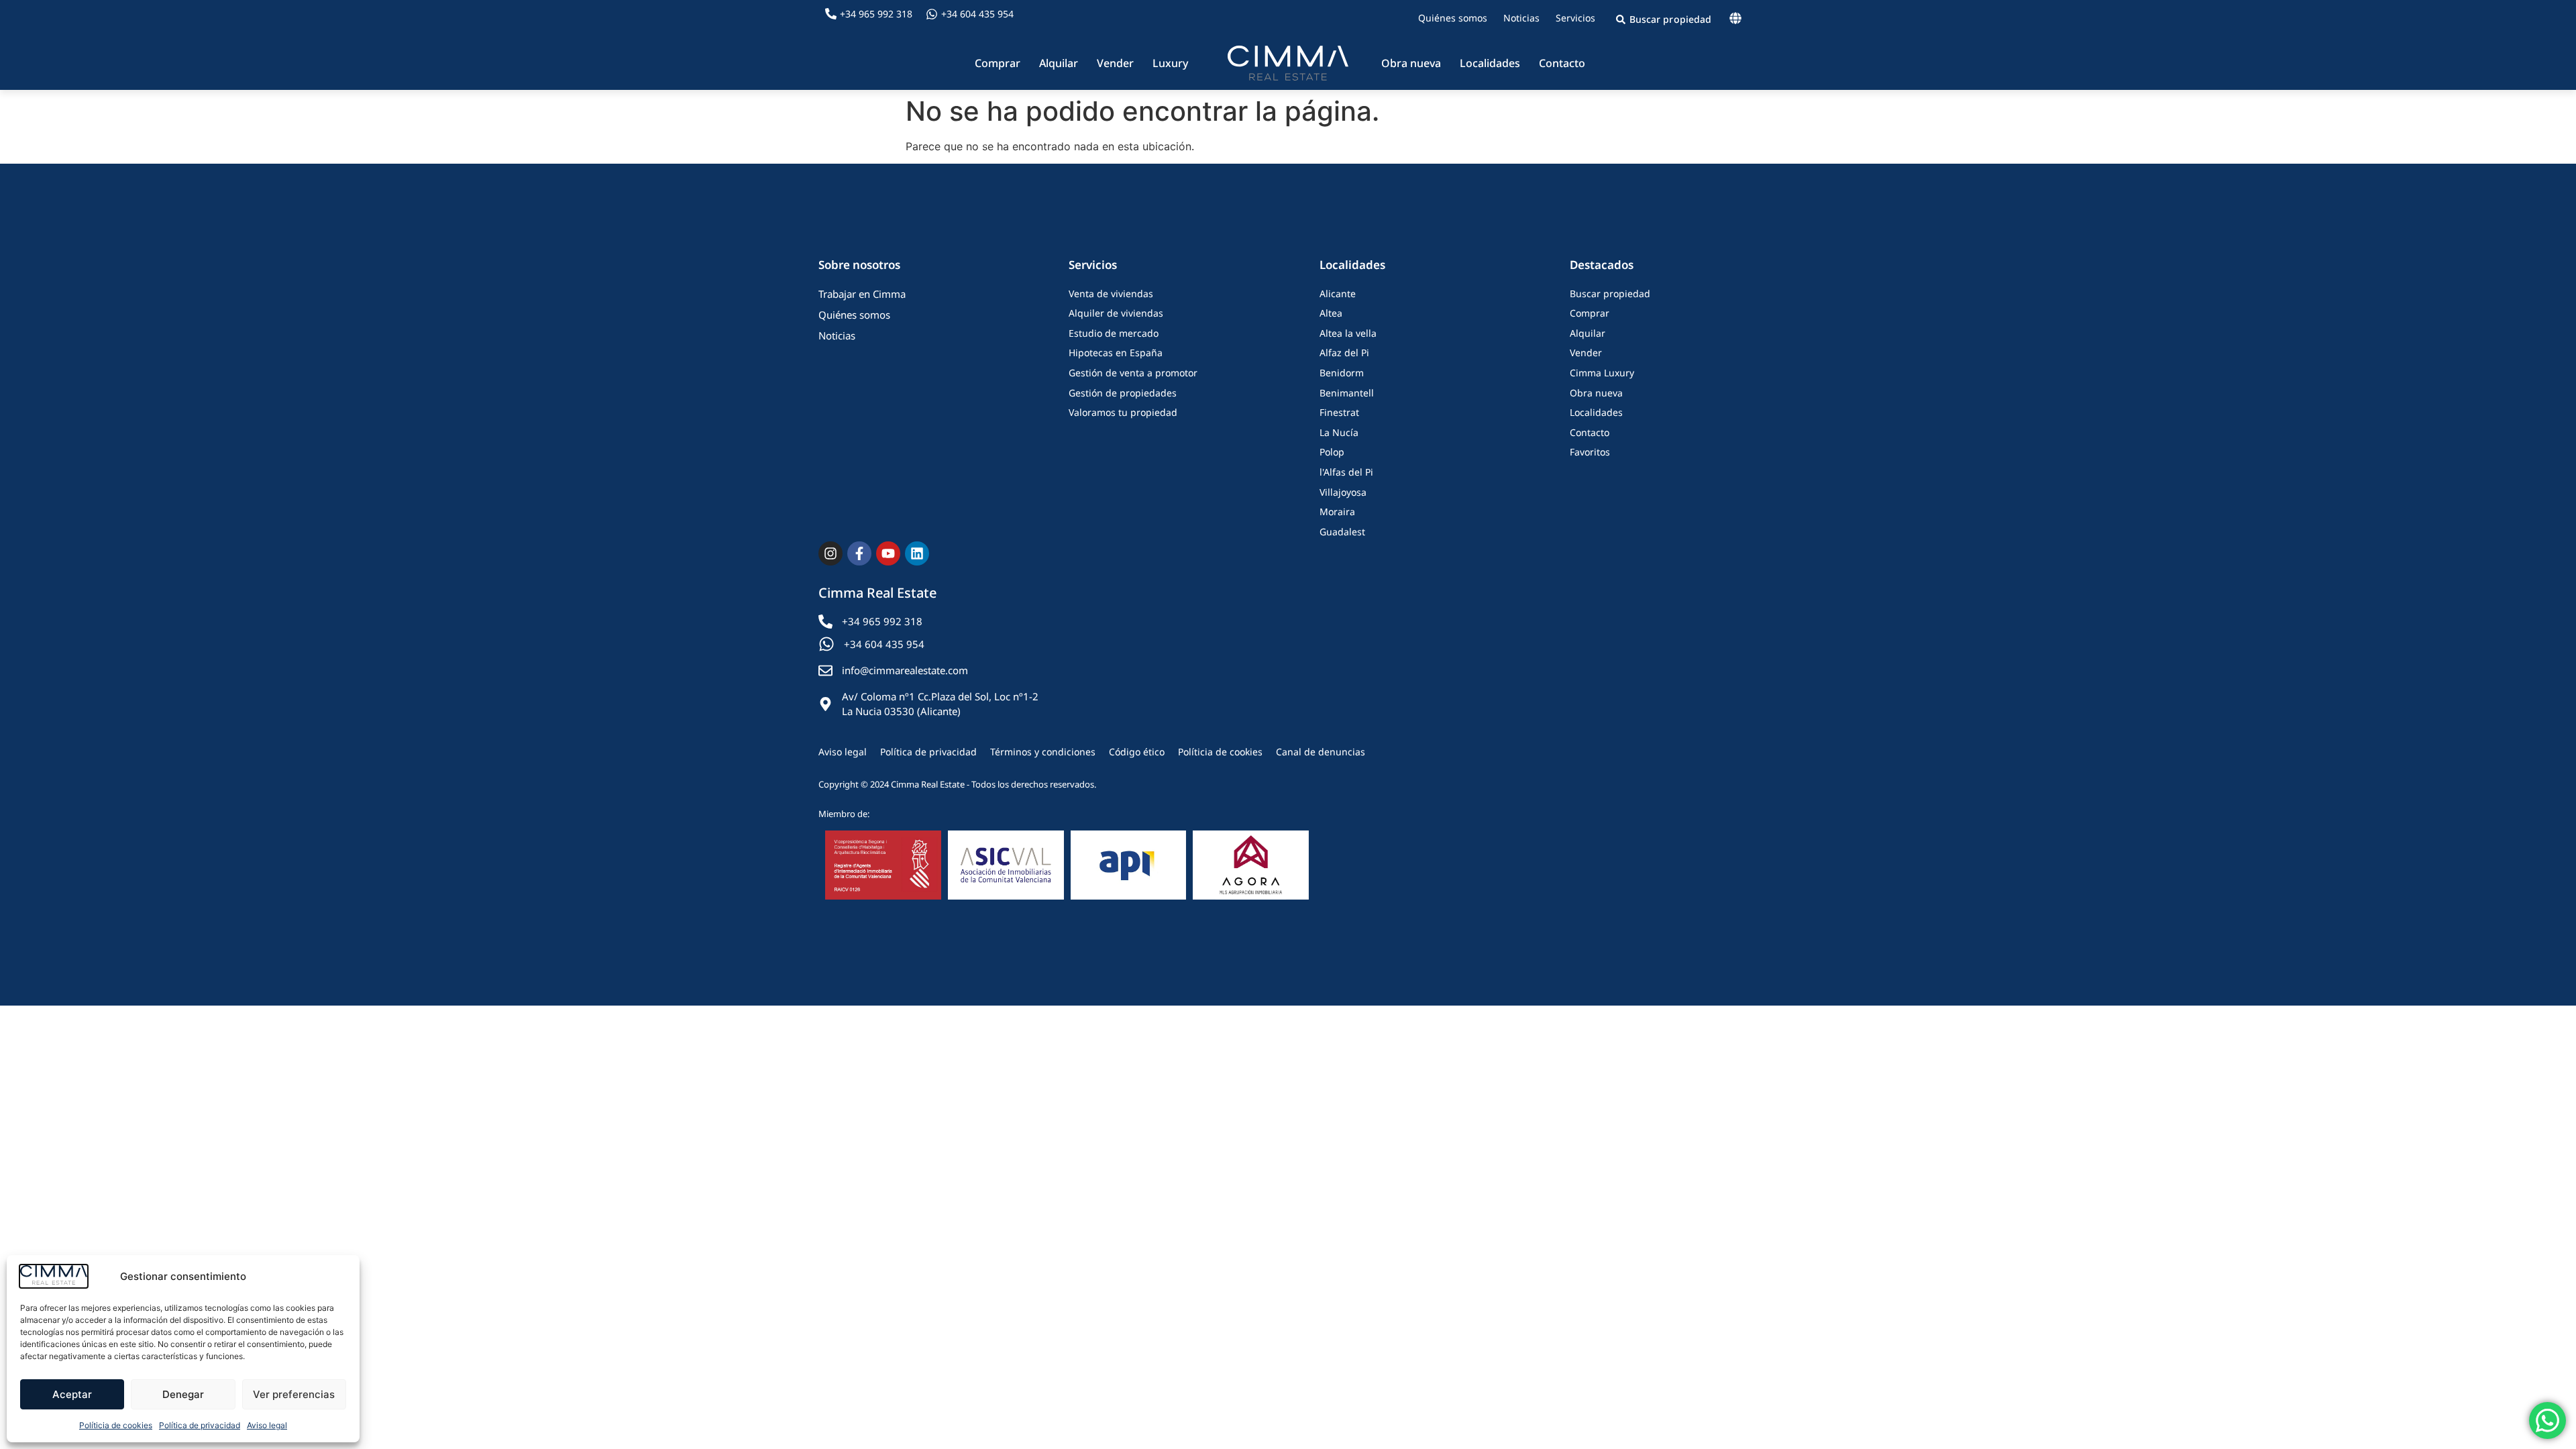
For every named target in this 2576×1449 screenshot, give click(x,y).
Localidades (1490, 63)
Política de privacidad (200, 1425)
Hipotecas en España (1116, 353)
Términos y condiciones (1043, 752)
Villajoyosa (1343, 492)
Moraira (1337, 512)
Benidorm (1342, 373)
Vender (1115, 63)
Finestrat (1339, 412)
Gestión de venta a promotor (1133, 373)
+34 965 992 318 (876, 14)
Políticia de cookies (116, 1425)
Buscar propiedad (1610, 293)
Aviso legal (267, 1425)
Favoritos (1590, 452)
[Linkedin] (917, 553)
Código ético (1137, 752)
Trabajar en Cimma (862, 294)
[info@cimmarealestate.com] (825, 670)
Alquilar (1059, 63)
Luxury (1170, 63)
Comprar (998, 63)
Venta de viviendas (1111, 293)
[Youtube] (888, 553)
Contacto (1562, 63)
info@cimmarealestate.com (905, 670)
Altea (1331, 313)
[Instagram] (830, 553)
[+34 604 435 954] (932, 14)
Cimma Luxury (1602, 373)
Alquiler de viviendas (1116, 313)
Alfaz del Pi (1344, 353)
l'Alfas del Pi (1346, 472)
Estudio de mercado (1114, 333)
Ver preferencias (294, 1394)
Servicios (1575, 18)
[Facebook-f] (859, 553)
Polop (1332, 452)
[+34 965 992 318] (831, 14)
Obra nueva (1411, 63)
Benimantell (1347, 393)
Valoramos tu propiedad (1123, 412)
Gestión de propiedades (1123, 393)
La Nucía (1339, 432)
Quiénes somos (1453, 18)
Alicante (1338, 293)
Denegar (183, 1394)
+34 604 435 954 (977, 14)
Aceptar (72, 1394)
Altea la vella (1348, 333)
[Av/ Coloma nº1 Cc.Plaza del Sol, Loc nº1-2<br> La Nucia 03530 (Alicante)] (825, 704)
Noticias (1521, 18)
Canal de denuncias (1321, 752)
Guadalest (1342, 532)
